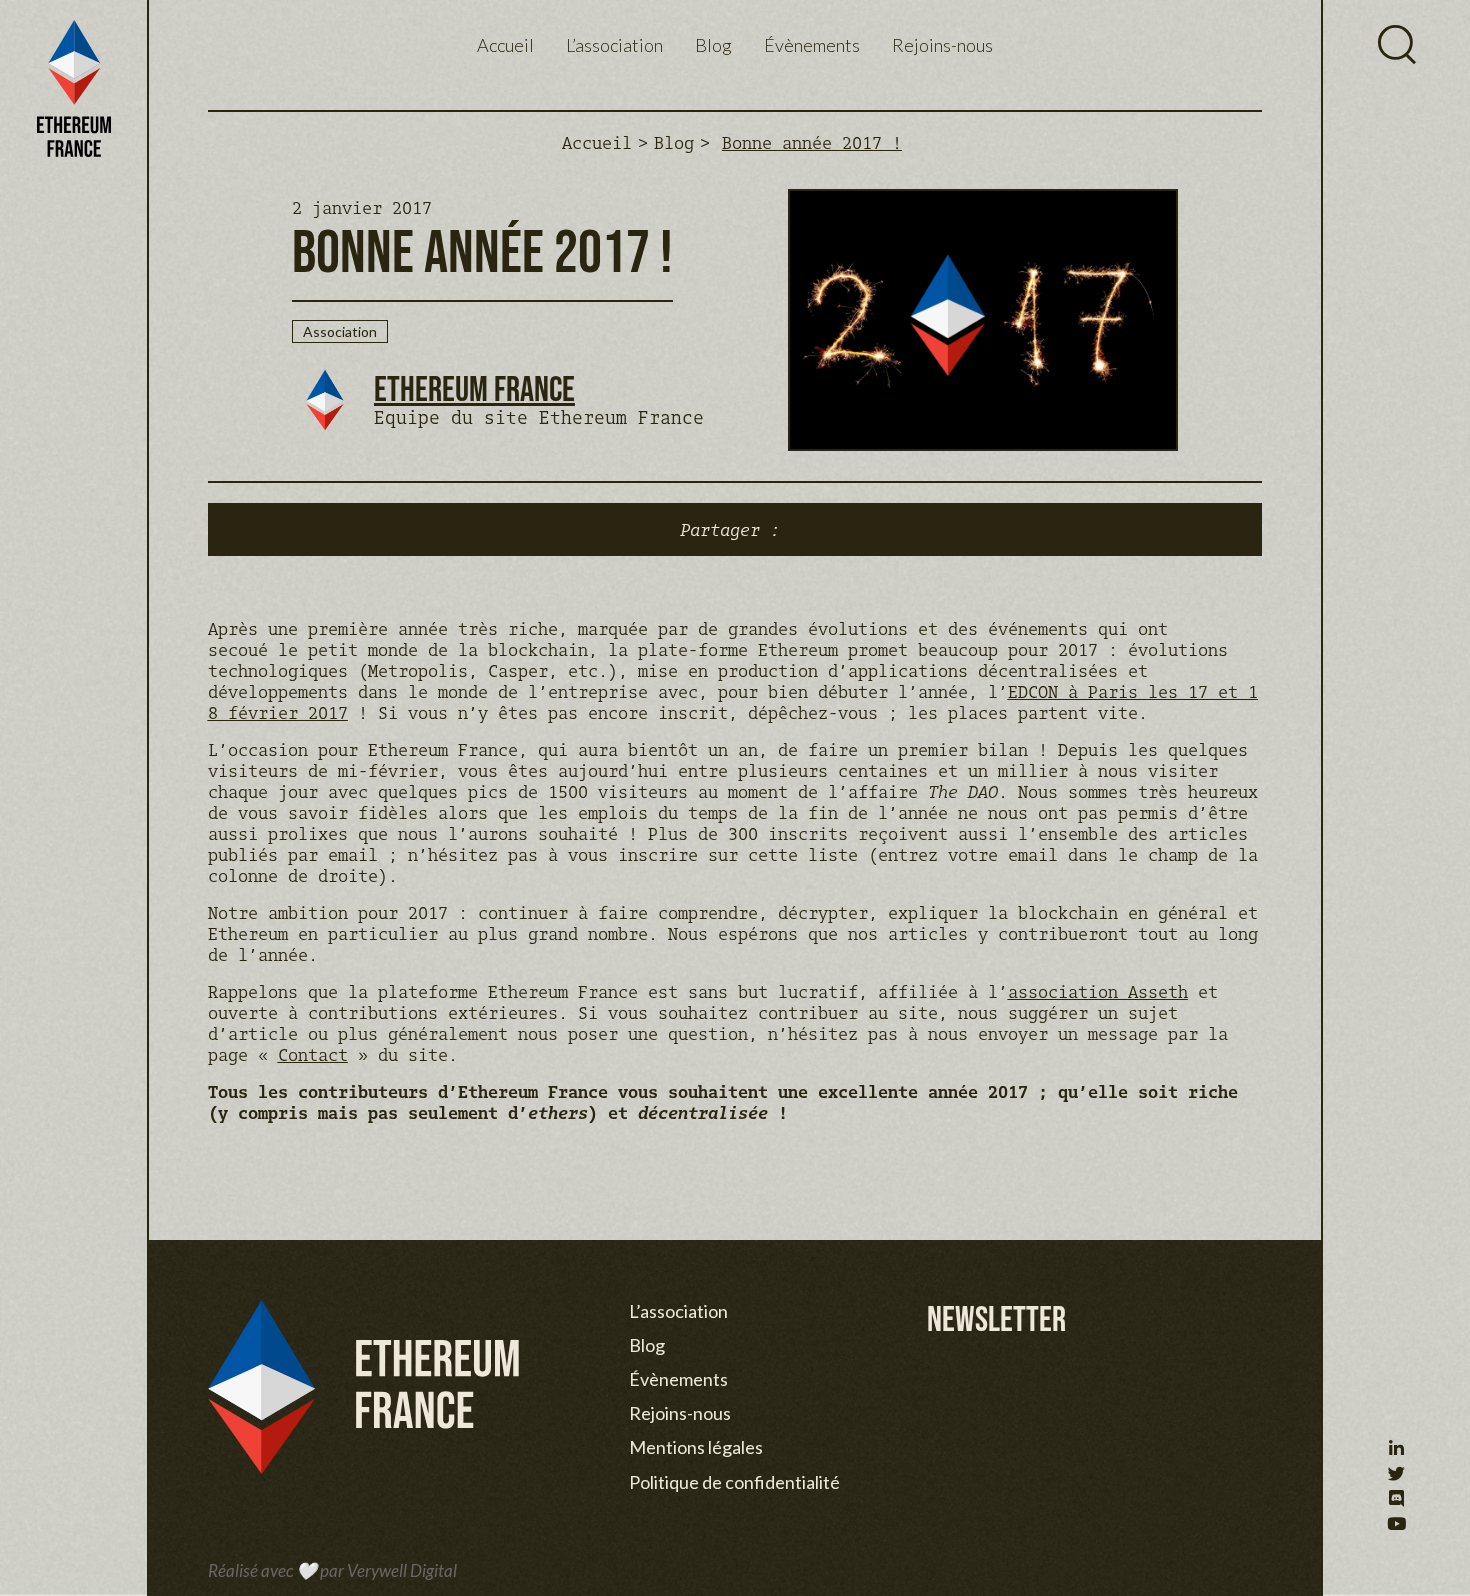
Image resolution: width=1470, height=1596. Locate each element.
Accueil (505, 45)
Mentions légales (696, 1447)
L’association (614, 45)
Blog (713, 45)
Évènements (812, 45)
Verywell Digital (402, 1570)
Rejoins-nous (942, 45)
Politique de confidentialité (734, 1482)
